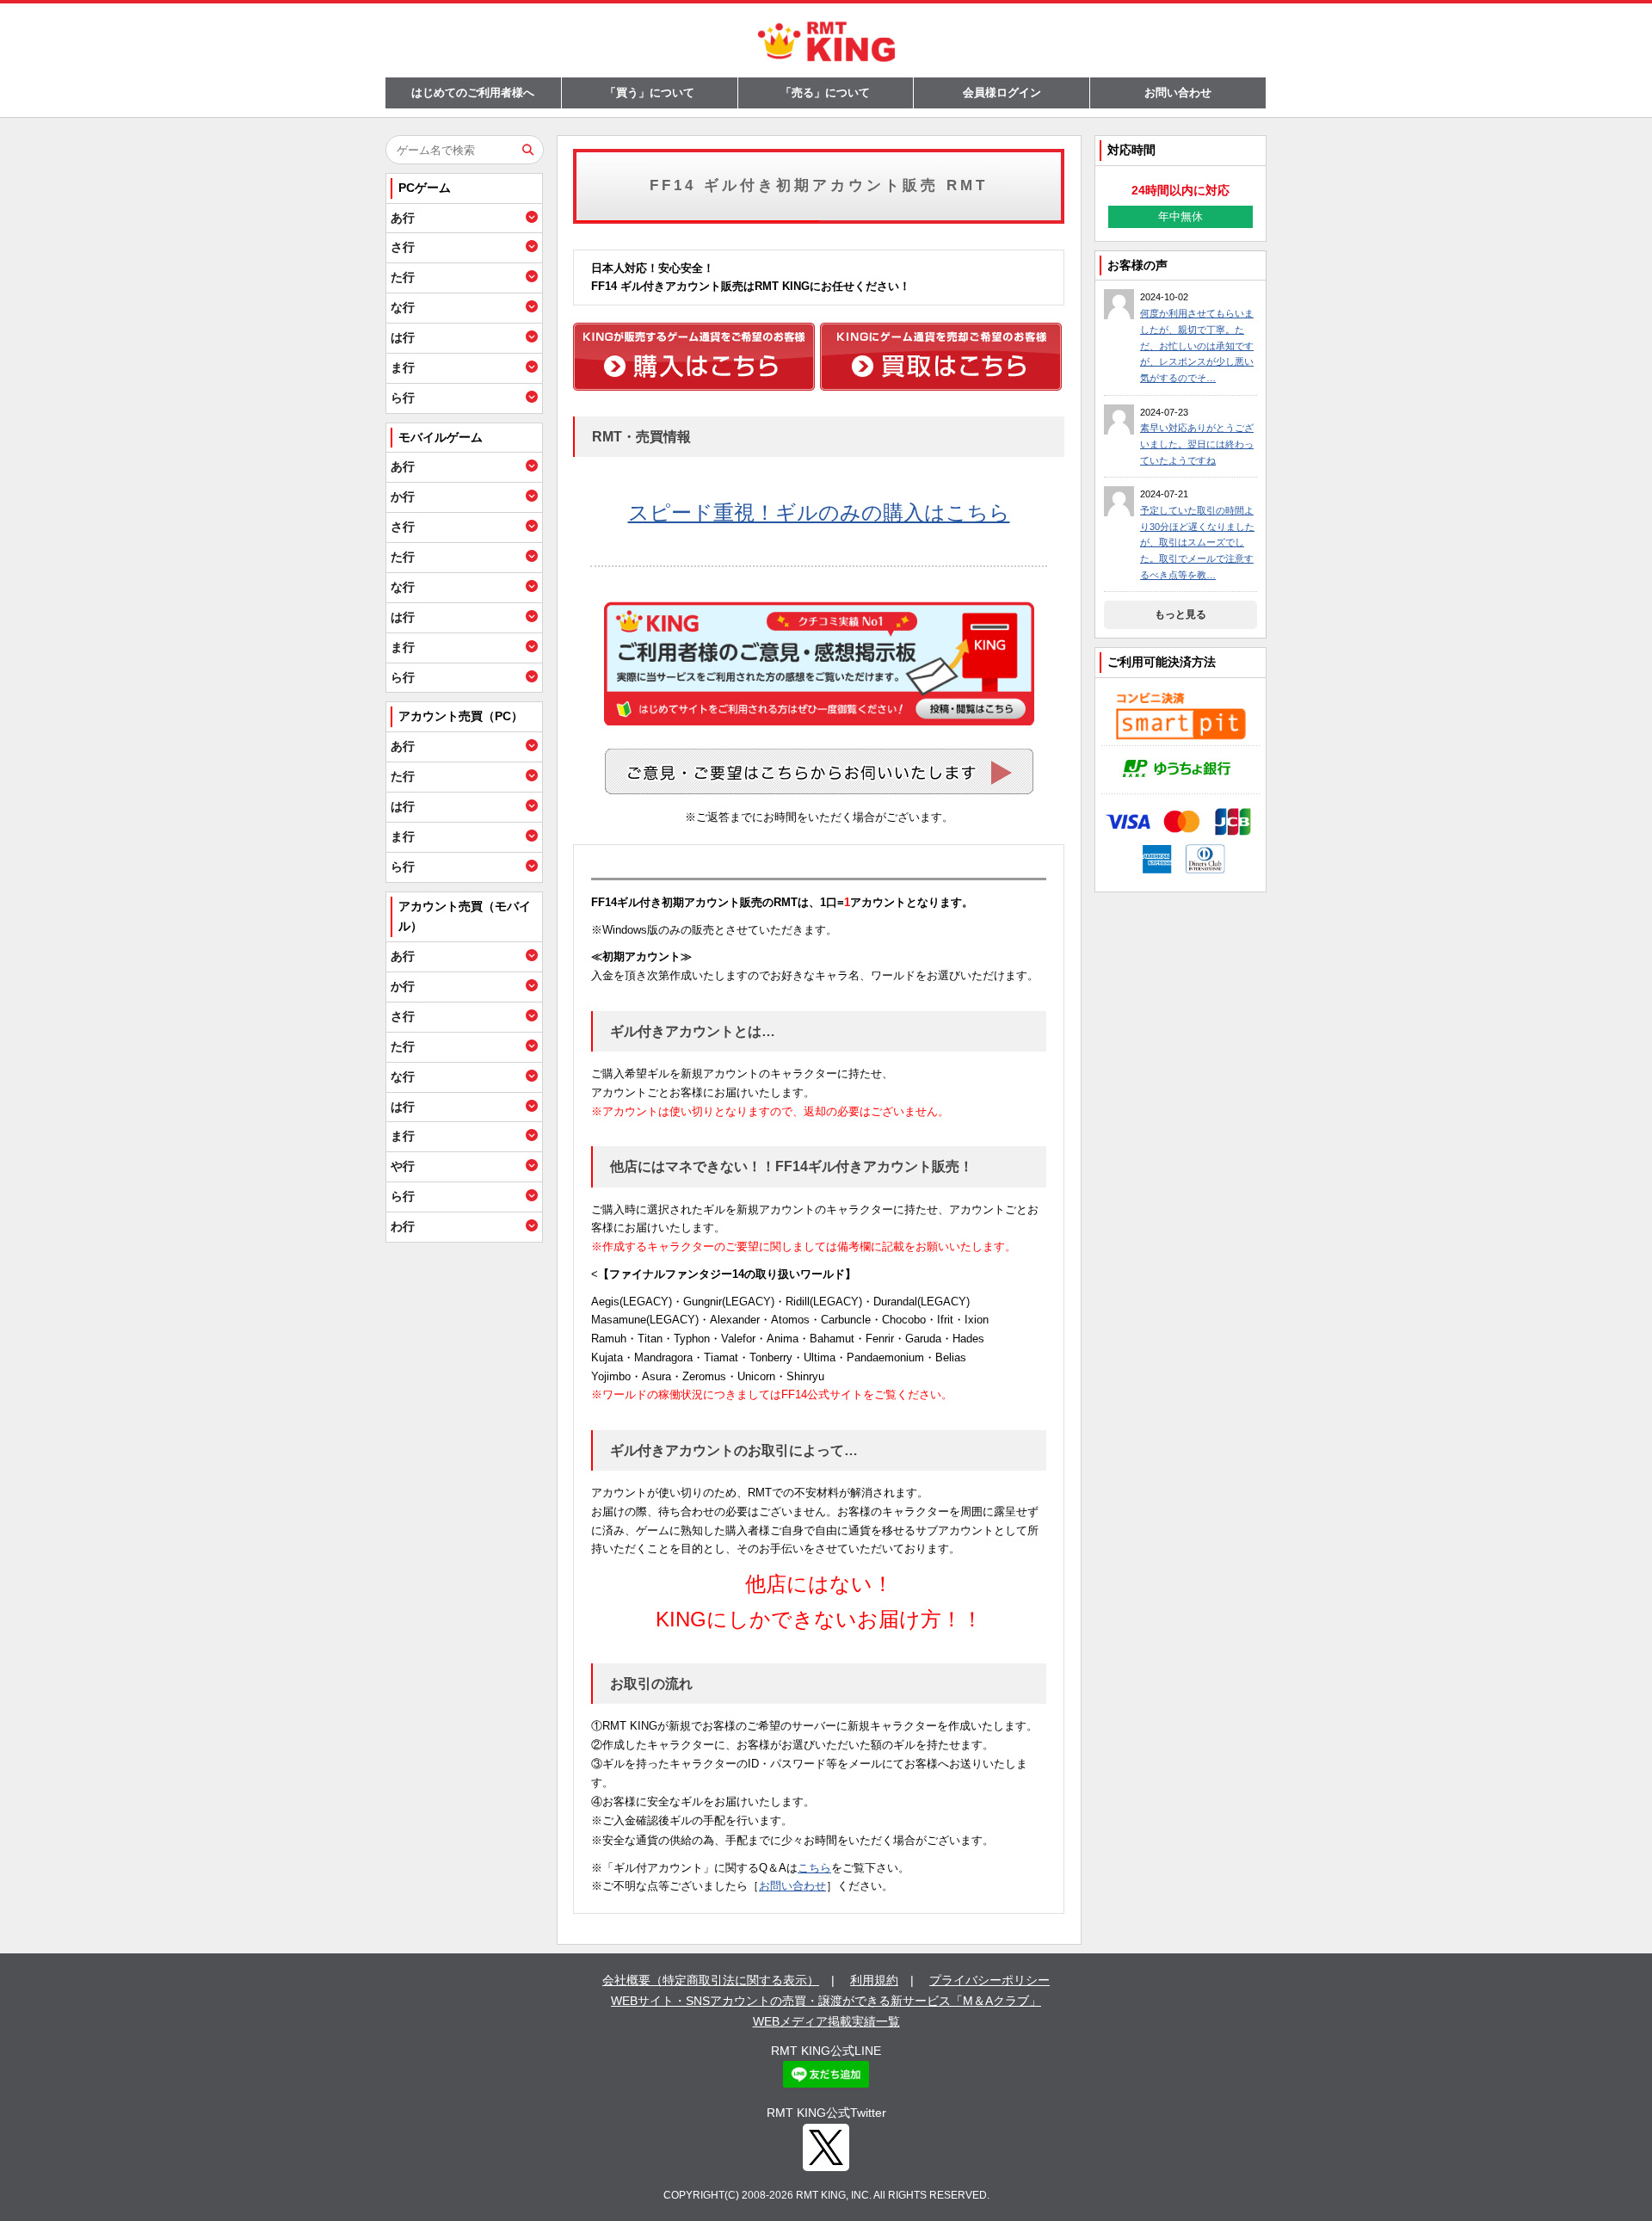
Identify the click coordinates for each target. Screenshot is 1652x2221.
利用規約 (874, 1980)
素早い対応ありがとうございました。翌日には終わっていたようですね (1197, 444)
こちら (814, 1868)
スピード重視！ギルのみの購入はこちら (819, 512)
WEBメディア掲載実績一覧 (826, 2021)
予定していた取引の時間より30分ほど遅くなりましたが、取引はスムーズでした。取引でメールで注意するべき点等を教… (1197, 543)
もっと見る (1180, 614)
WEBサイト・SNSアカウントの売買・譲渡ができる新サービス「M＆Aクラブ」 (826, 2001)
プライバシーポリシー (989, 1980)
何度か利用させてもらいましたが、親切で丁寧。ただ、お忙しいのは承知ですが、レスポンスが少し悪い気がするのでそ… (1197, 345)
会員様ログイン (1002, 93)
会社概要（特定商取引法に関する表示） (711, 1980)
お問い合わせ (1178, 93)
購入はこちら (694, 357)
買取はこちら (941, 357)
